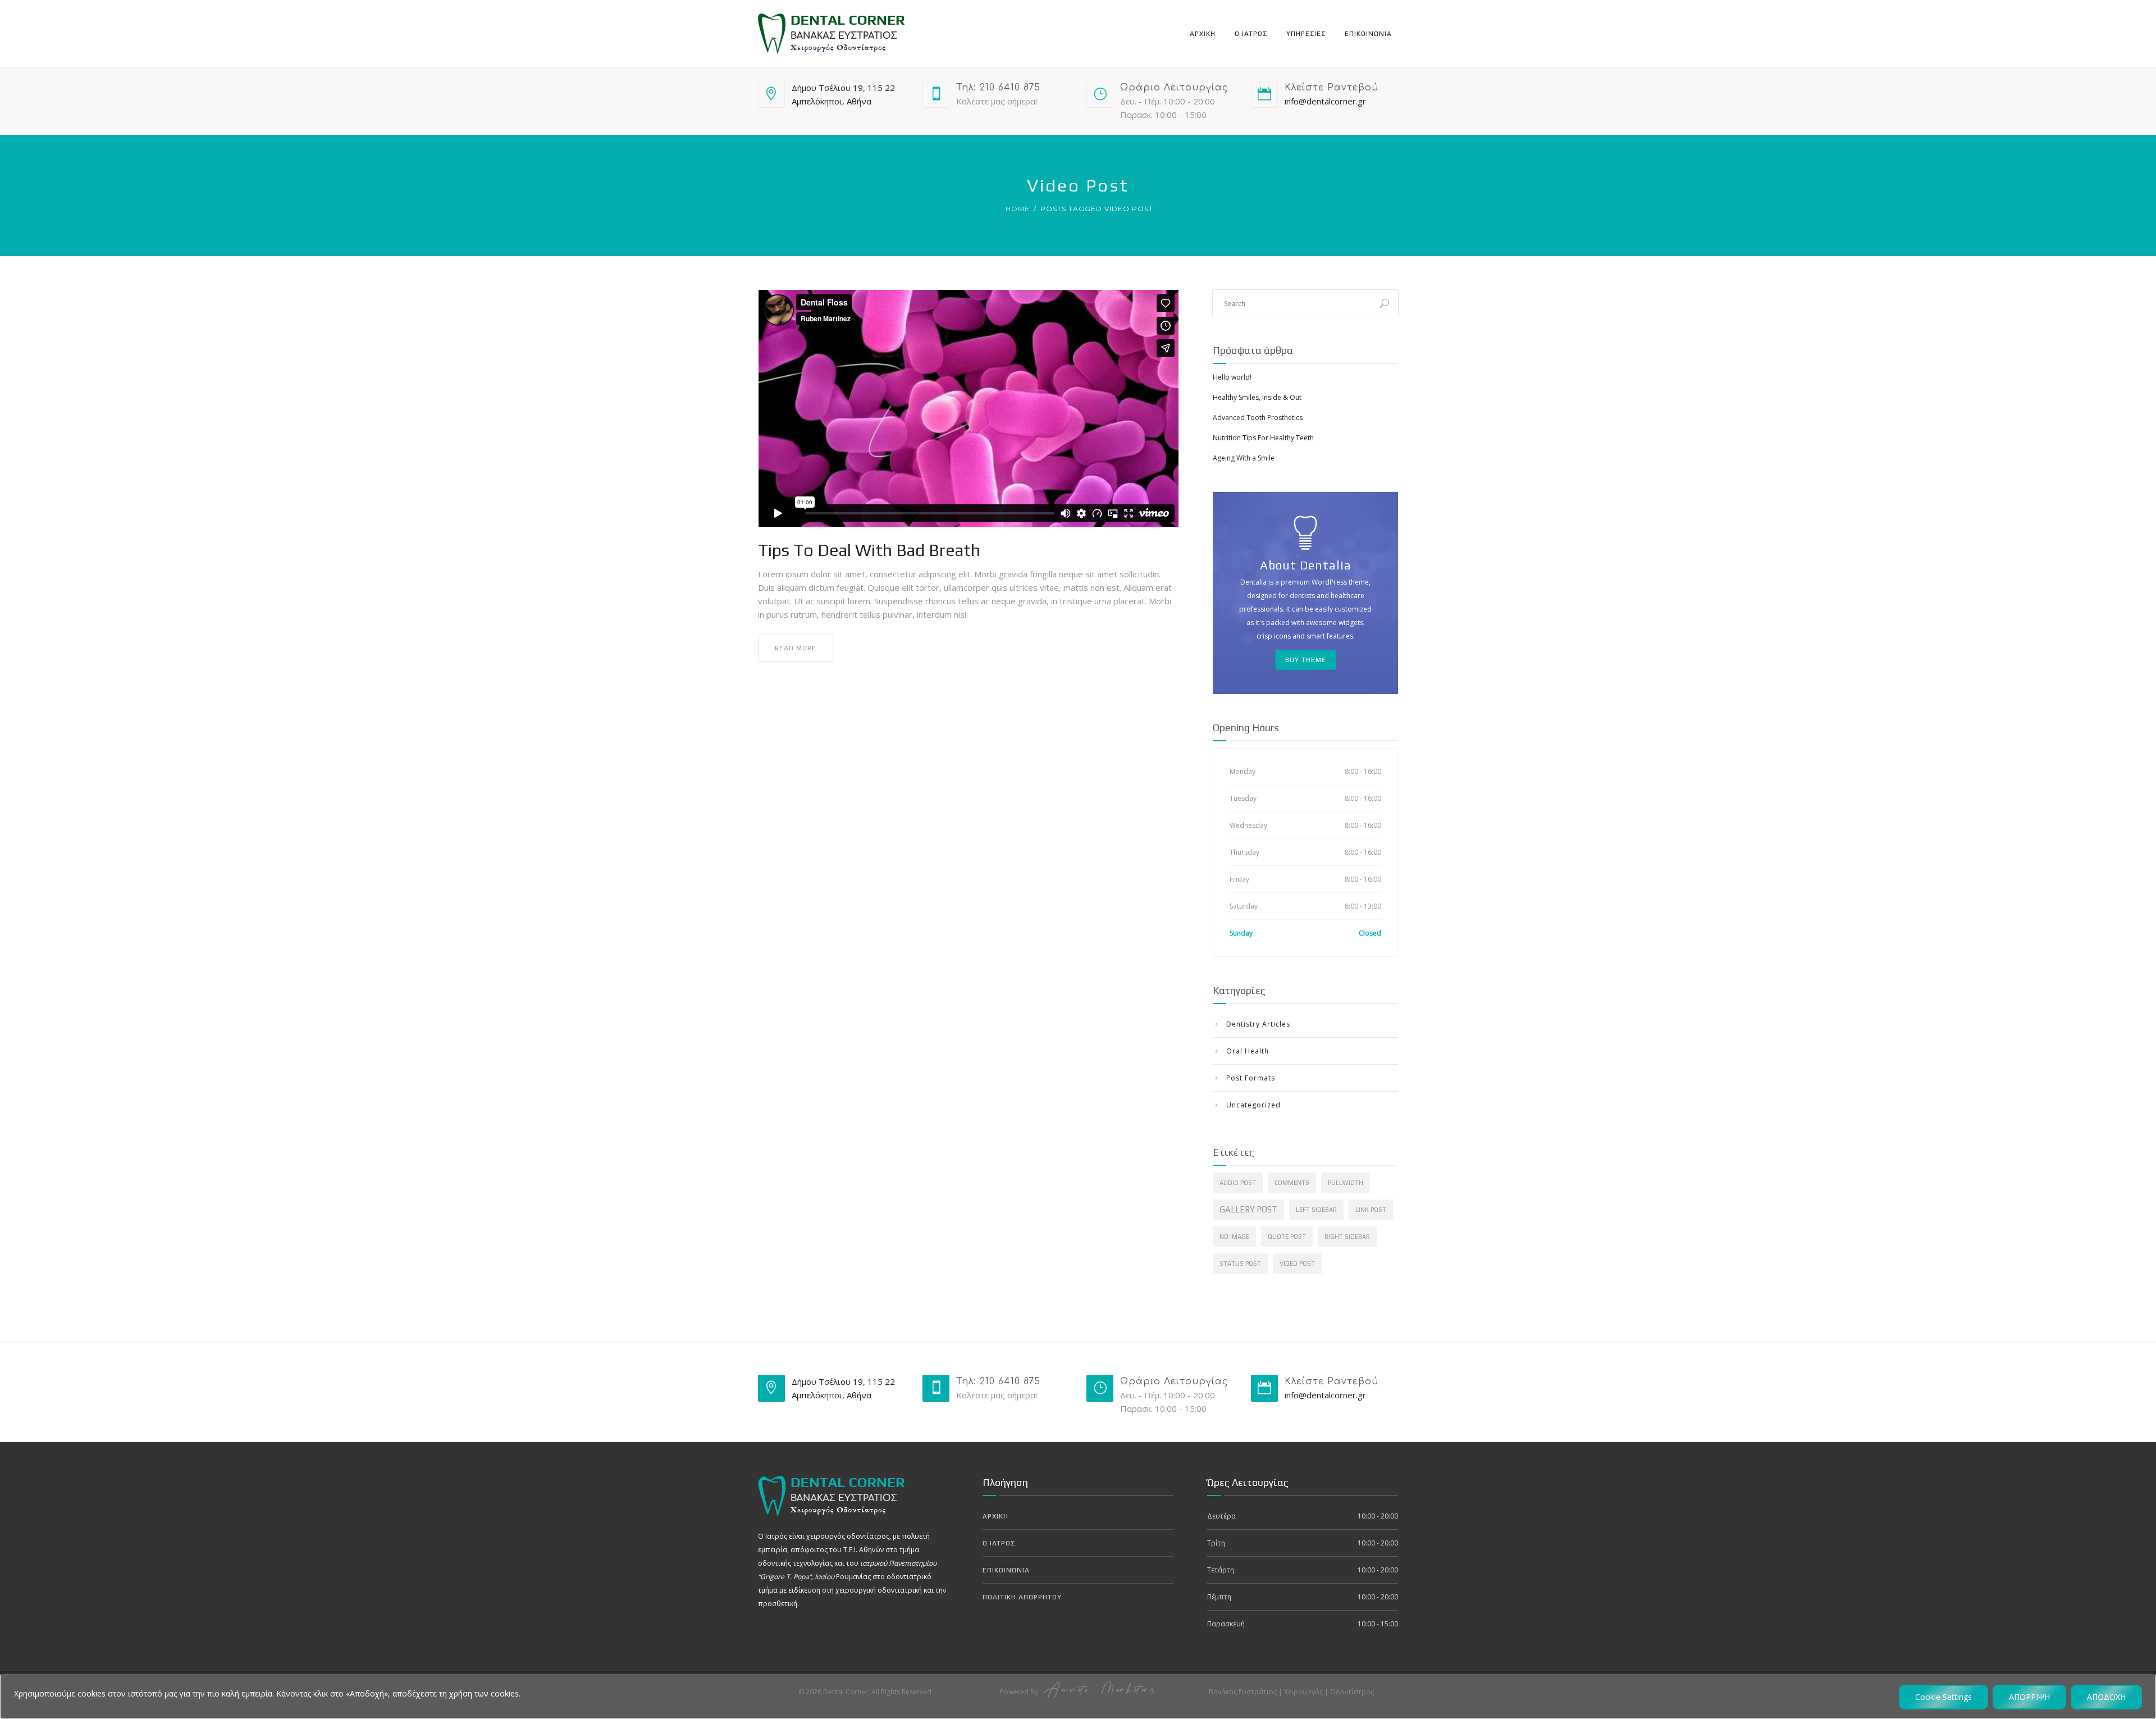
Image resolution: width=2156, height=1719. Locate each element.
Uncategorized (1253, 1105)
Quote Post (1287, 1237)
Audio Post (1238, 1183)
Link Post (1371, 1210)
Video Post (1297, 1264)
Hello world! (1232, 377)
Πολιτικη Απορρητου (1022, 1597)
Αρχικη (1203, 34)
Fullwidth (1346, 1183)
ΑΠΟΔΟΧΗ (2106, 1697)
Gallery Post (1248, 1209)
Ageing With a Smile (1244, 458)
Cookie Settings (1943, 1697)
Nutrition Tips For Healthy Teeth (1263, 438)
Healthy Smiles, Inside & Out (1257, 397)
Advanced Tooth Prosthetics (1258, 418)
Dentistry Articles (1258, 1024)
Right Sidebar (1347, 1237)
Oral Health (1248, 1051)
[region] (1078, 1697)
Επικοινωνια (1368, 34)
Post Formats (1251, 1078)
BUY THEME (1306, 660)
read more (796, 648)
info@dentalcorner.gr (1325, 101)
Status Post (1240, 1264)
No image (1234, 1237)
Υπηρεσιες (1306, 34)
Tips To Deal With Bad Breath (869, 550)
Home (1018, 209)
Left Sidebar (1316, 1210)
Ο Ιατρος (1251, 34)
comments (1292, 1183)
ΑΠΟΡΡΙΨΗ (2029, 1697)
